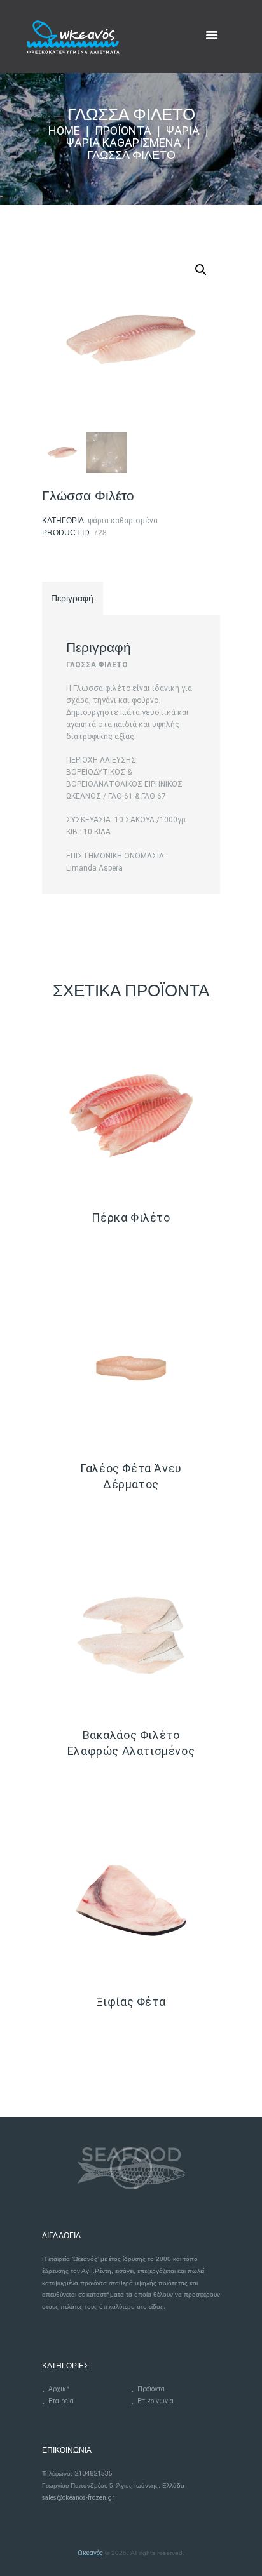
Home (64, 131)
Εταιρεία (61, 2401)
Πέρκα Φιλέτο (131, 1218)
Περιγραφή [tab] (72, 598)
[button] (201, 270)
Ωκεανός (90, 2553)
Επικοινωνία (155, 2401)
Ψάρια (183, 131)
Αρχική (59, 2389)
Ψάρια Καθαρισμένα (124, 143)
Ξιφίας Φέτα (131, 2002)
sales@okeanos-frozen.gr (78, 2498)
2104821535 (93, 2473)
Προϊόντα (123, 131)
